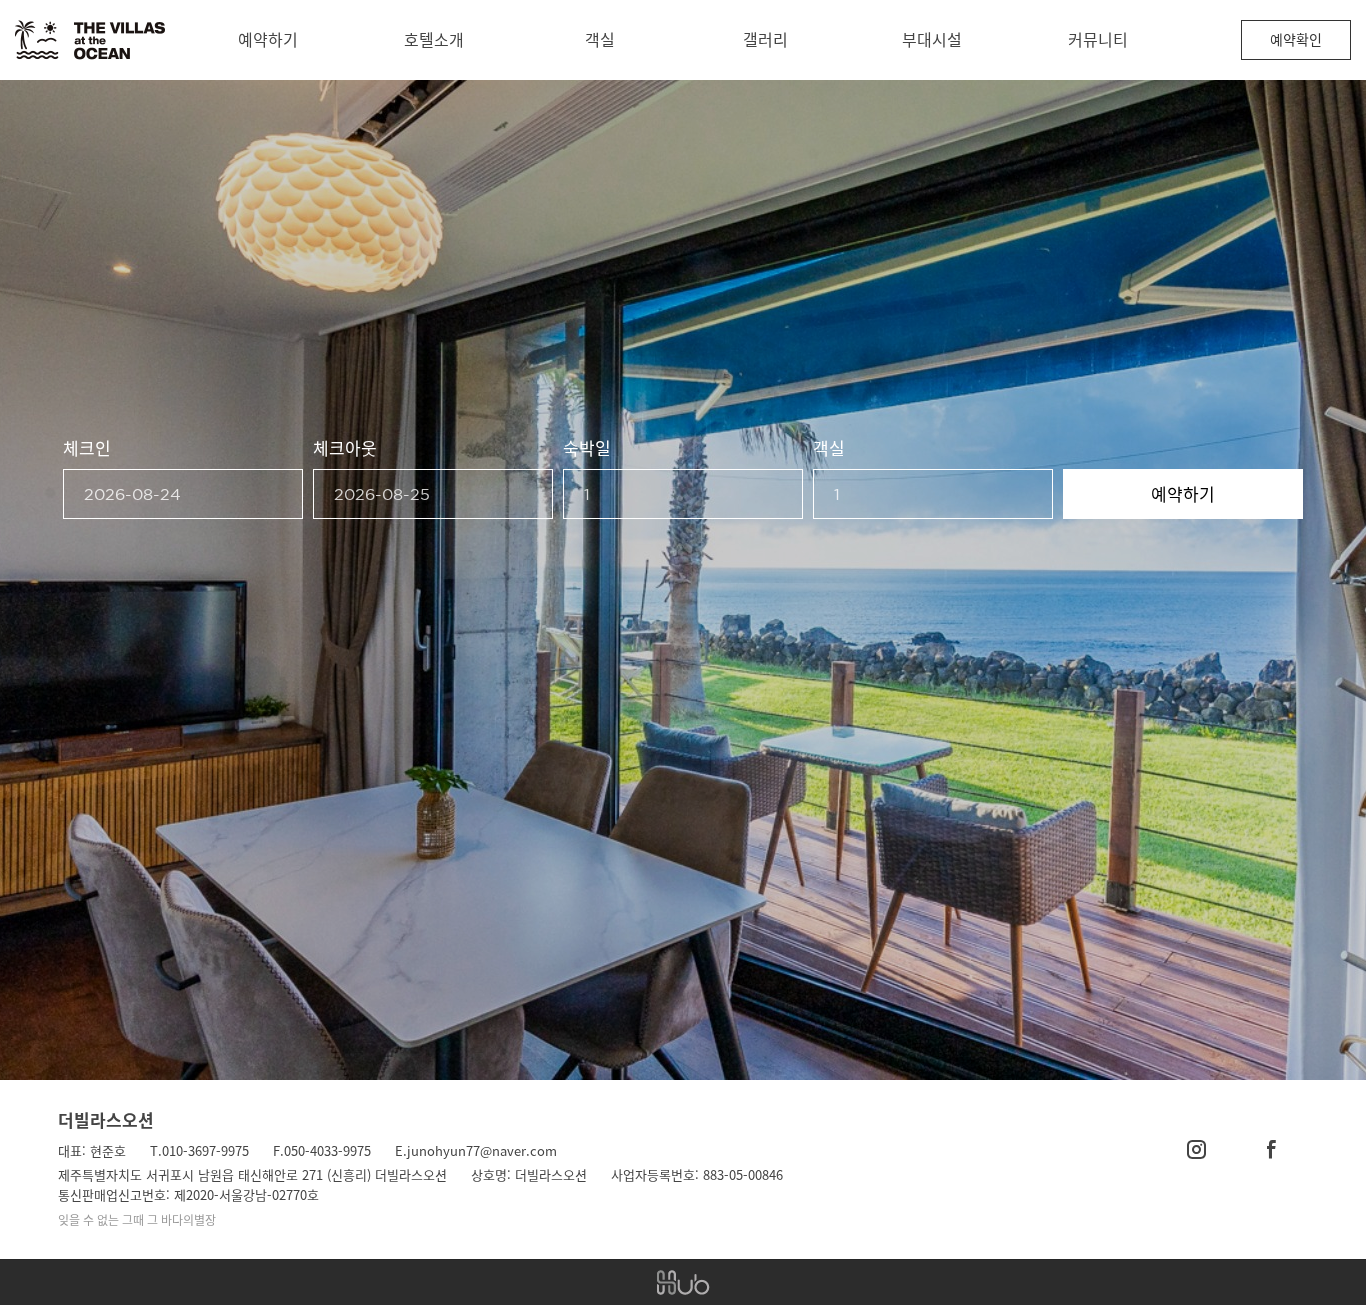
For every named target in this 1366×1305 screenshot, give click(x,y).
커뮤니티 (1098, 39)
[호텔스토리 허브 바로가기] (683, 1282)
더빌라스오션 (106, 1119)
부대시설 (932, 39)
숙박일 (587, 447)
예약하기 (268, 39)
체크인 (87, 447)
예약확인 (1296, 39)
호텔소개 (434, 39)
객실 (600, 39)
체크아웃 (345, 447)
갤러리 (765, 39)
